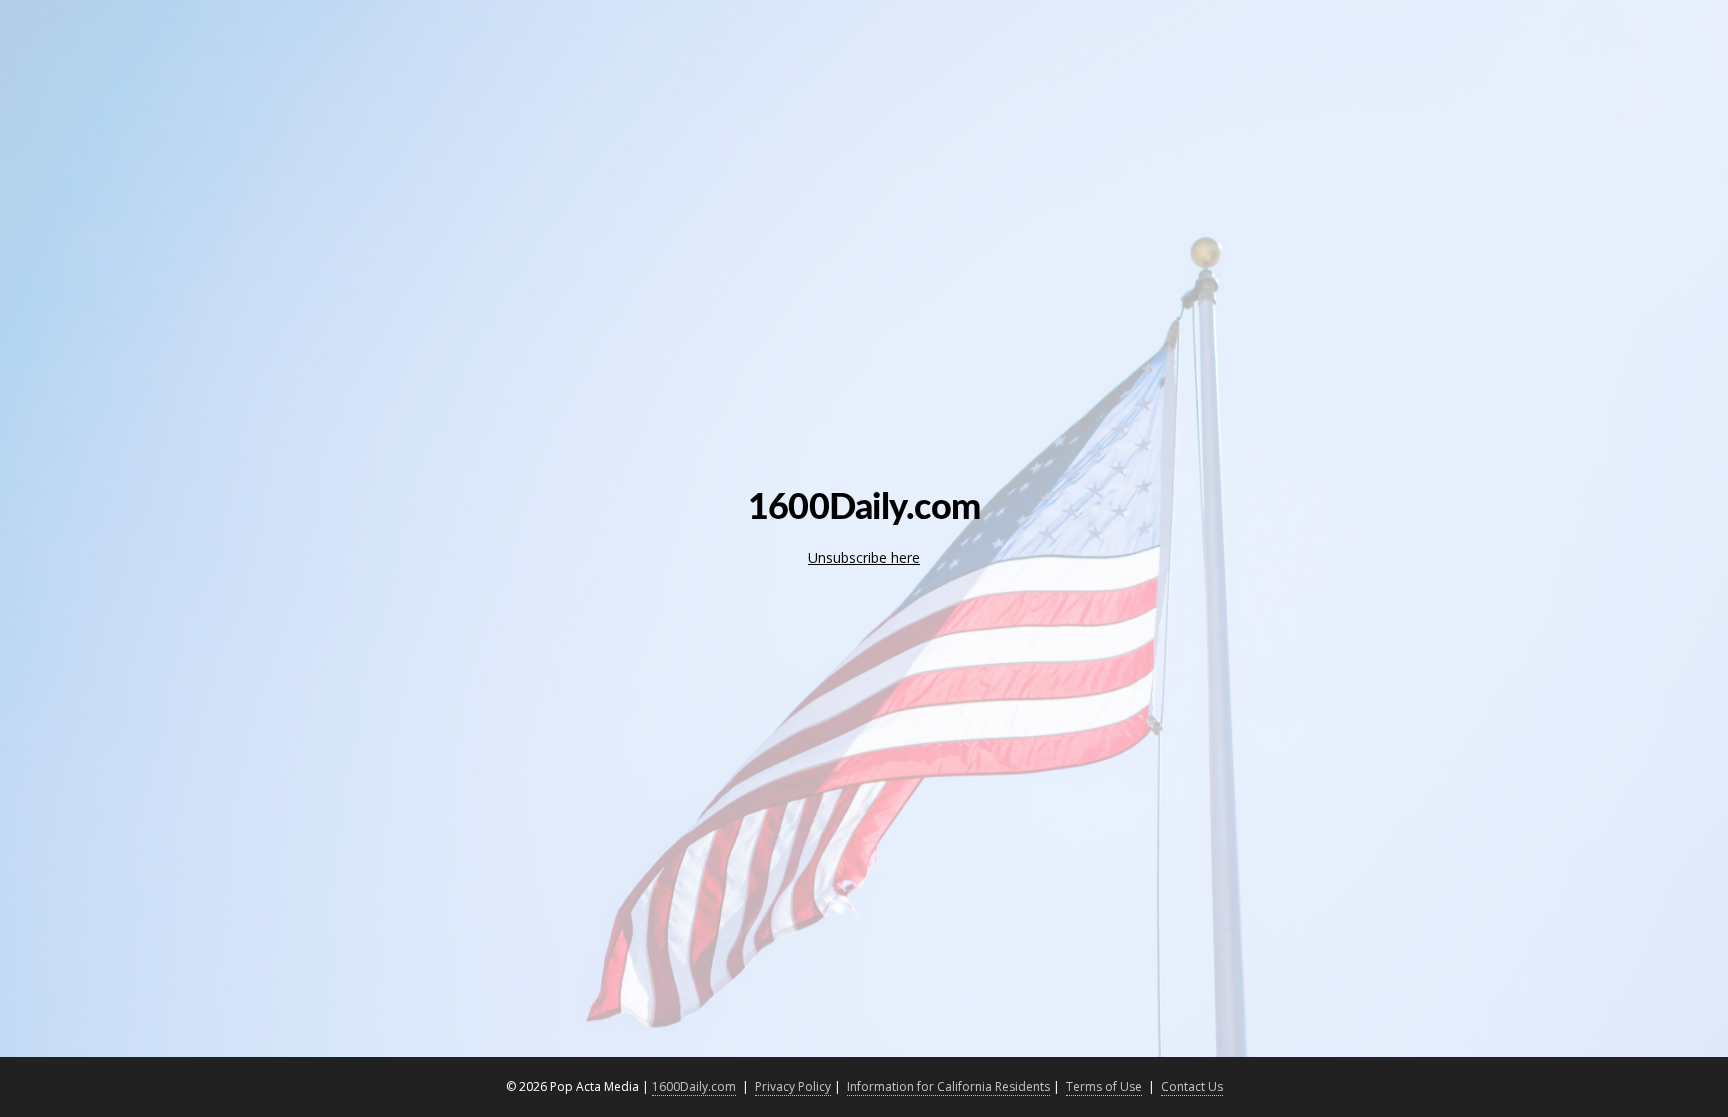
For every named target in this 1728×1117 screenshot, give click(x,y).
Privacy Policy (793, 1086)
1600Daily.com (694, 1086)
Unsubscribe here (864, 557)
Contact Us (1192, 1086)
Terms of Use (1104, 1086)
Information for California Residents (948, 1086)
